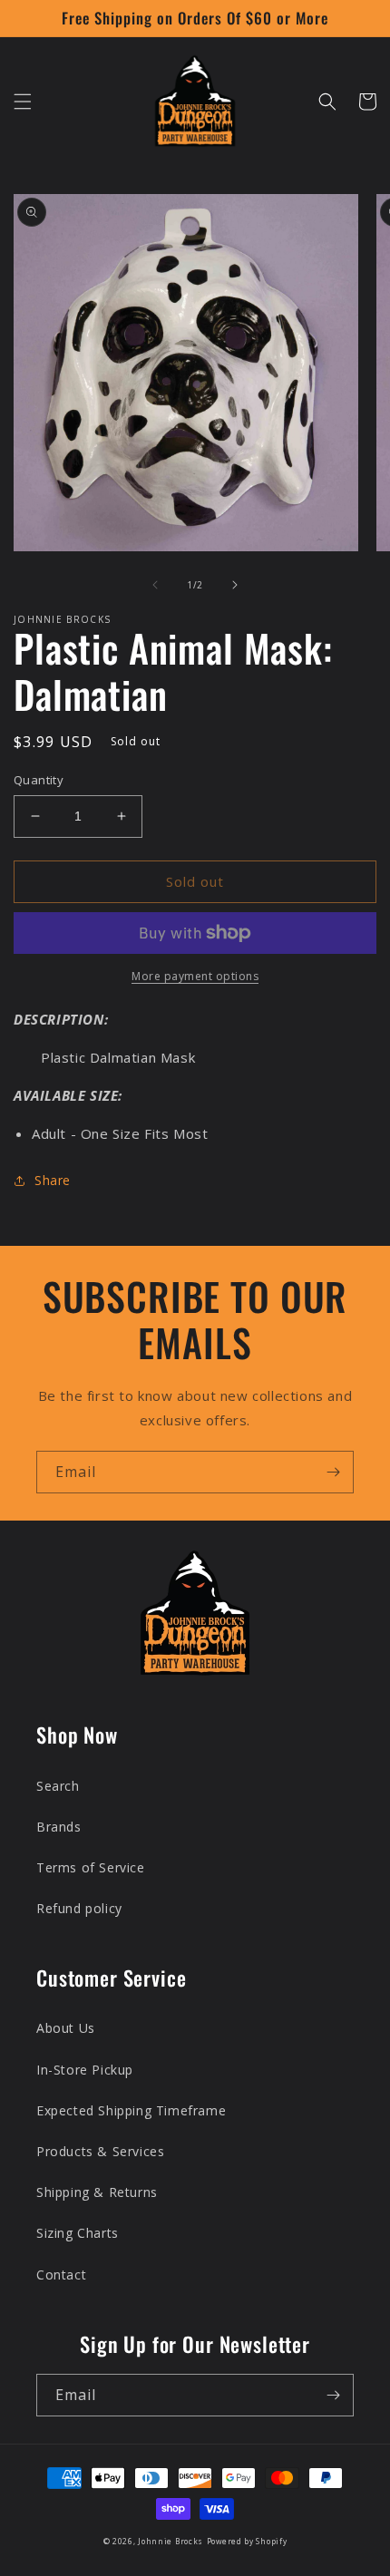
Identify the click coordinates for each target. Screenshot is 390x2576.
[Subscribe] (333, 1472)
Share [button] (53, 1180)
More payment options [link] (195, 976)
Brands (59, 1827)
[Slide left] (155, 585)
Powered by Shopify (247, 2541)
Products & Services (100, 2151)
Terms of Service (91, 1867)
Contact (61, 2275)
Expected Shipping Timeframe (131, 2110)
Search (58, 1786)
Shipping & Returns (97, 2192)
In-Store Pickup (85, 2070)
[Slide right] (235, 585)
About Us (66, 2028)
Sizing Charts (78, 2233)
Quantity (39, 780)
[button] (23, 102)
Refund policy (79, 1908)
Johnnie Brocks (171, 2541)
